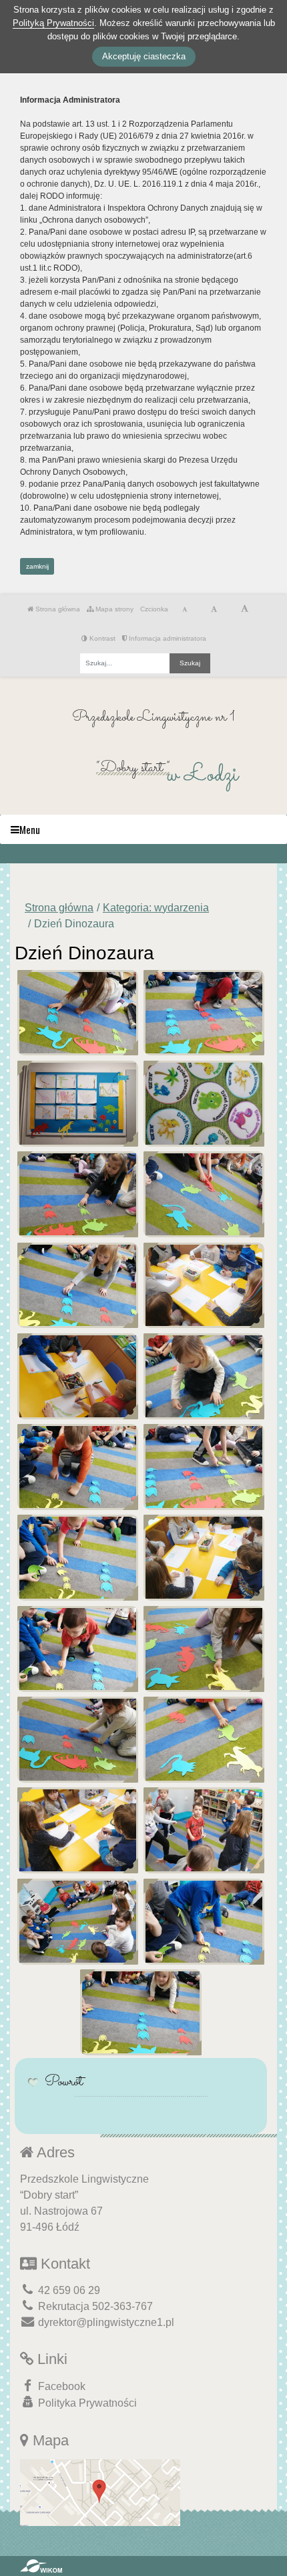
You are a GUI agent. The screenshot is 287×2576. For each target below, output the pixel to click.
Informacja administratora (167, 638)
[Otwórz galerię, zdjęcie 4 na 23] (204, 1104)
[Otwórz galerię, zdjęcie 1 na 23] (78, 1013)
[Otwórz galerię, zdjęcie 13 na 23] (78, 1558)
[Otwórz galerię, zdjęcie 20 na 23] (204, 1830)
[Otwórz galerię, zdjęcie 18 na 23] (204, 1740)
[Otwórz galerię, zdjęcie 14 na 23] (204, 1558)
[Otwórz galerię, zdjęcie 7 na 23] (78, 1286)
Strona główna (57, 609)
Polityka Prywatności (86, 2403)
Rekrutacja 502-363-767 (94, 2306)
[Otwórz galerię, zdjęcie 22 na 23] (204, 1922)
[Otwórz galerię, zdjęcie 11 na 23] (78, 1467)
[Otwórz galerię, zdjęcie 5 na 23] (78, 1194)
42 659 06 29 (68, 2290)
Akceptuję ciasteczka (144, 56)
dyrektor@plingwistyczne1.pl (105, 2322)
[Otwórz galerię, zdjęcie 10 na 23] (204, 1376)
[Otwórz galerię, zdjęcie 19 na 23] (78, 1830)
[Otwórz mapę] (100, 2492)
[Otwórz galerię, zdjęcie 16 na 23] (204, 1649)
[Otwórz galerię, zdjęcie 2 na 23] (204, 1013)
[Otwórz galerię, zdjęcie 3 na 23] (78, 1104)
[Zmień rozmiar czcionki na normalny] (185, 609)
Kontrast (101, 638)
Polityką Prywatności (53, 23)
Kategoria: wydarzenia (156, 908)
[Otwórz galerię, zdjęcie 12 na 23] (204, 1467)
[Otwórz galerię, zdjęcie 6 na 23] (204, 1194)
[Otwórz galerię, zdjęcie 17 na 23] (78, 1740)
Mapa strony (113, 609)
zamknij (37, 566)
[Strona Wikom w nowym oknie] (41, 2566)
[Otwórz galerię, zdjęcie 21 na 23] (78, 1922)
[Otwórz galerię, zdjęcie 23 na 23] (140, 2012)
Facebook (60, 2386)
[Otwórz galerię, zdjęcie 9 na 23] (78, 1376)
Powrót (64, 2082)
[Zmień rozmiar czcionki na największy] (245, 609)
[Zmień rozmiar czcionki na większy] (214, 609)
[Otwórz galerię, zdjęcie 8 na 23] (204, 1286)
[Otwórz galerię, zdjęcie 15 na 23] (78, 1649)
